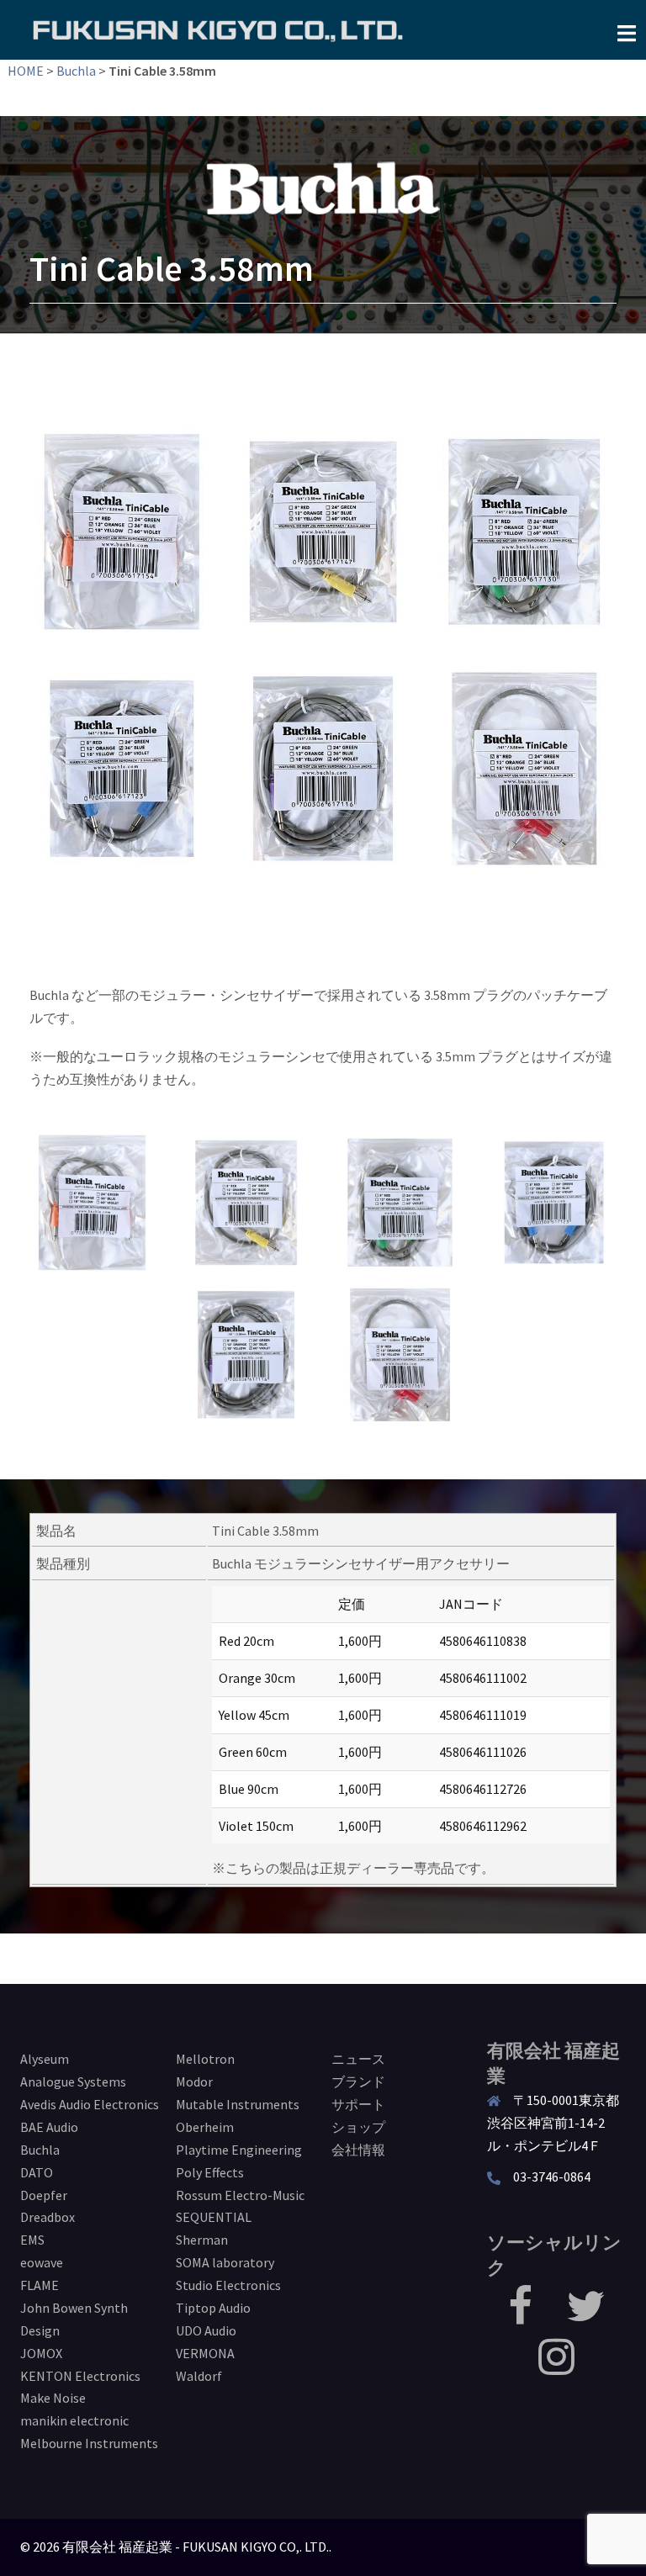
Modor (194, 2081)
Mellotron (205, 2059)
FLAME (40, 2285)
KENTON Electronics (80, 2376)
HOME (26, 71)
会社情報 (358, 2150)
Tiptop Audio (213, 2308)
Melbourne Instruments (89, 2443)
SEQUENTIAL (214, 2217)
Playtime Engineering (239, 2150)
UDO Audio (206, 2330)
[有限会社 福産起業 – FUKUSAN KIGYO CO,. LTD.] (218, 29)
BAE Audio (49, 2127)
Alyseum (45, 2059)
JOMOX (41, 2353)
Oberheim (205, 2127)
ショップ (358, 2127)
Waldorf (199, 2376)
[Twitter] (585, 2316)
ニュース (358, 2059)
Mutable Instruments (238, 2104)
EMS (32, 2240)
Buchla (76, 71)
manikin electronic (74, 2420)
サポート (358, 2104)
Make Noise (53, 2398)
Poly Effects (210, 2172)
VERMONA (205, 2353)
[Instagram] (556, 2367)
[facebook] (520, 2316)
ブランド (358, 2081)
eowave (42, 2262)
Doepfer (44, 2195)
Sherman (202, 2240)
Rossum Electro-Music (240, 2195)
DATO (37, 2172)
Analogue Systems (73, 2081)
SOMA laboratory (225, 2262)
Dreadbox (48, 2217)
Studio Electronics (228, 2285)
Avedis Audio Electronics (90, 2104)
